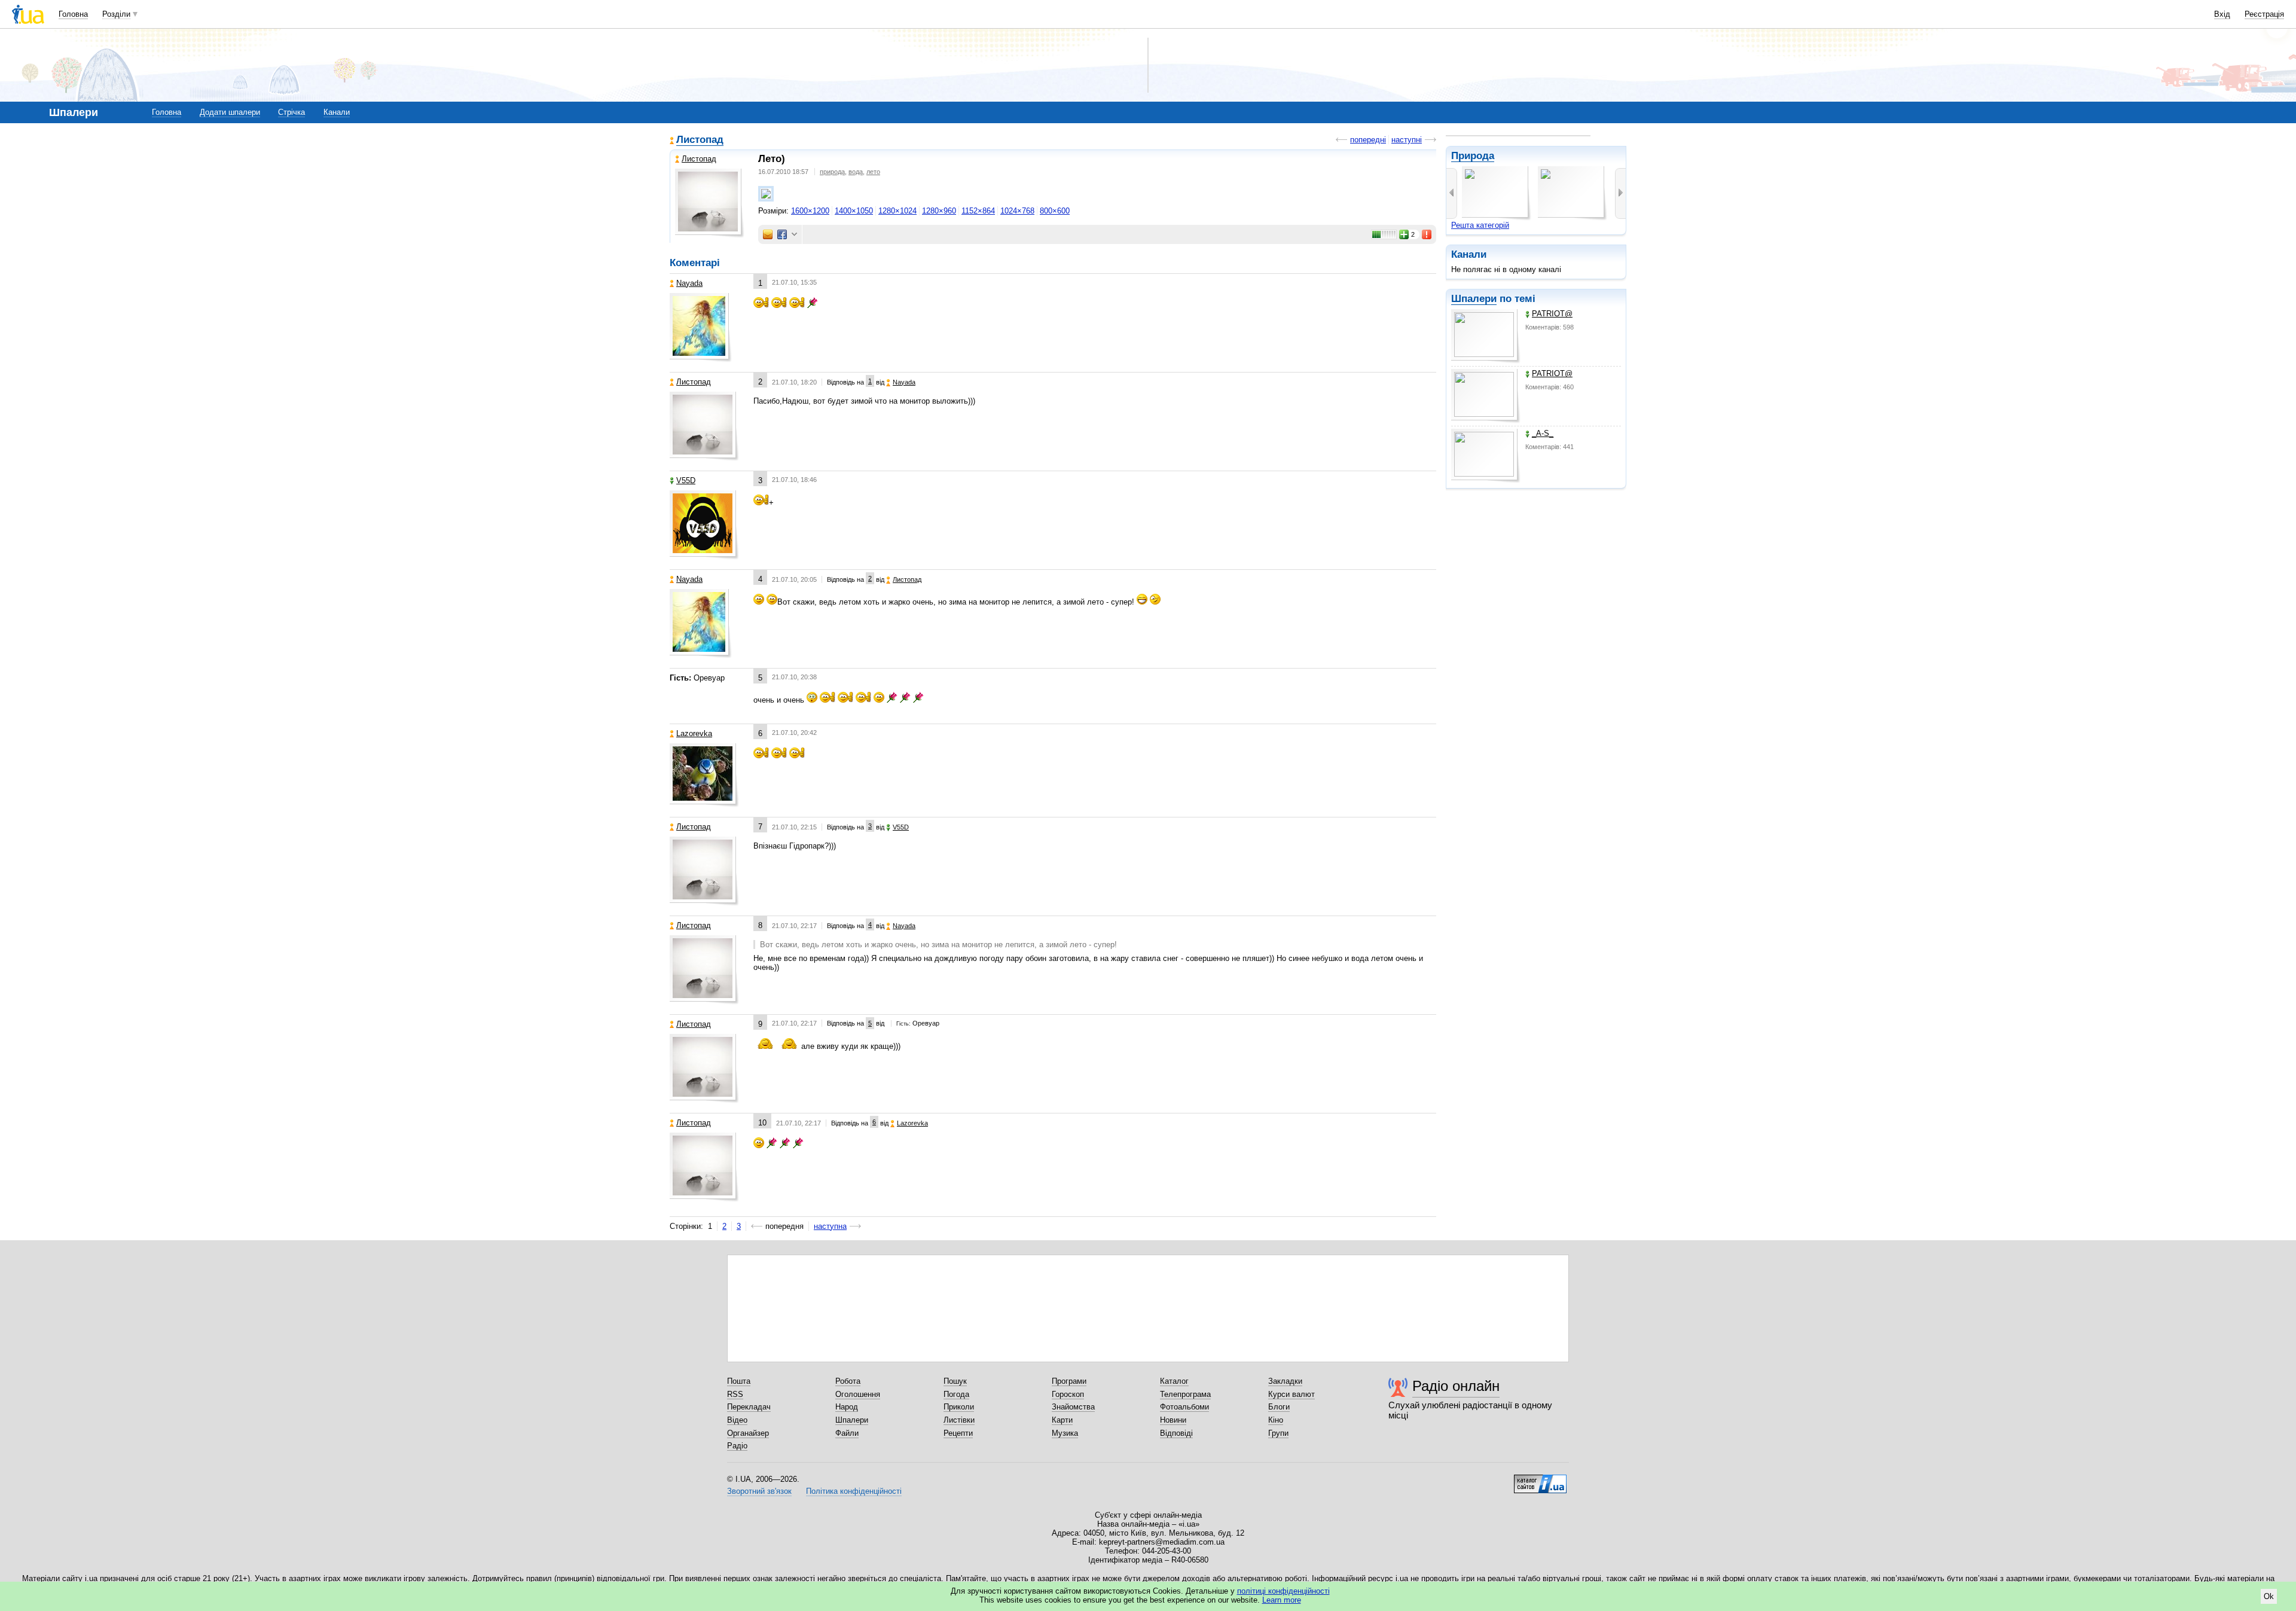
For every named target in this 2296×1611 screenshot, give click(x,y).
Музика (1065, 1433)
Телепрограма (1185, 1394)
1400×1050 (854, 211)
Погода (956, 1394)
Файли (847, 1433)
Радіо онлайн (1456, 1386)
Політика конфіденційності (854, 1491)
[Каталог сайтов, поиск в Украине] (1540, 1479)
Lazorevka (694, 733)
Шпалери (1474, 299)
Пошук (955, 1381)
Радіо (737, 1446)
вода (856, 172)
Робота (848, 1381)
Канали (337, 112)
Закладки (1285, 1381)
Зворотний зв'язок (759, 1491)
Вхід (2222, 14)
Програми (1069, 1381)
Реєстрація (2264, 14)
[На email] (768, 234)
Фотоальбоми (1184, 1407)
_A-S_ (1543, 433)
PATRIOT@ (1552, 314)
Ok (2269, 1596)
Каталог (1174, 1381)
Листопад (700, 140)
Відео (737, 1420)
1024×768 (1017, 211)
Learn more (1282, 1600)
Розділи (116, 14)
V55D (686, 480)
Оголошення (858, 1394)
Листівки (959, 1420)
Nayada (689, 283)
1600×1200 (810, 211)
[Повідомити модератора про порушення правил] (1427, 234)
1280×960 (939, 211)
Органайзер (748, 1433)
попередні (1368, 140)
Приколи (959, 1407)
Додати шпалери (230, 112)
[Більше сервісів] (794, 235)
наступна (830, 1226)
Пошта (739, 1381)
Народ (847, 1407)
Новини (1173, 1420)
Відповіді (1176, 1433)
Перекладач (749, 1407)
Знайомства (1073, 1407)
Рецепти (958, 1433)
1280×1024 (897, 211)
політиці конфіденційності (1283, 1591)
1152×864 (978, 211)
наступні (1407, 140)
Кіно (1276, 1420)
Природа (1473, 156)
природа (832, 172)
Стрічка (291, 112)
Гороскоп (1068, 1394)
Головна (73, 14)
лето (873, 172)
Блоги (1279, 1407)
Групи (1278, 1433)
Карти (1062, 1420)
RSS (735, 1394)
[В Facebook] (782, 234)
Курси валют (1291, 1394)
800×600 (1055, 211)
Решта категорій (1480, 225)
